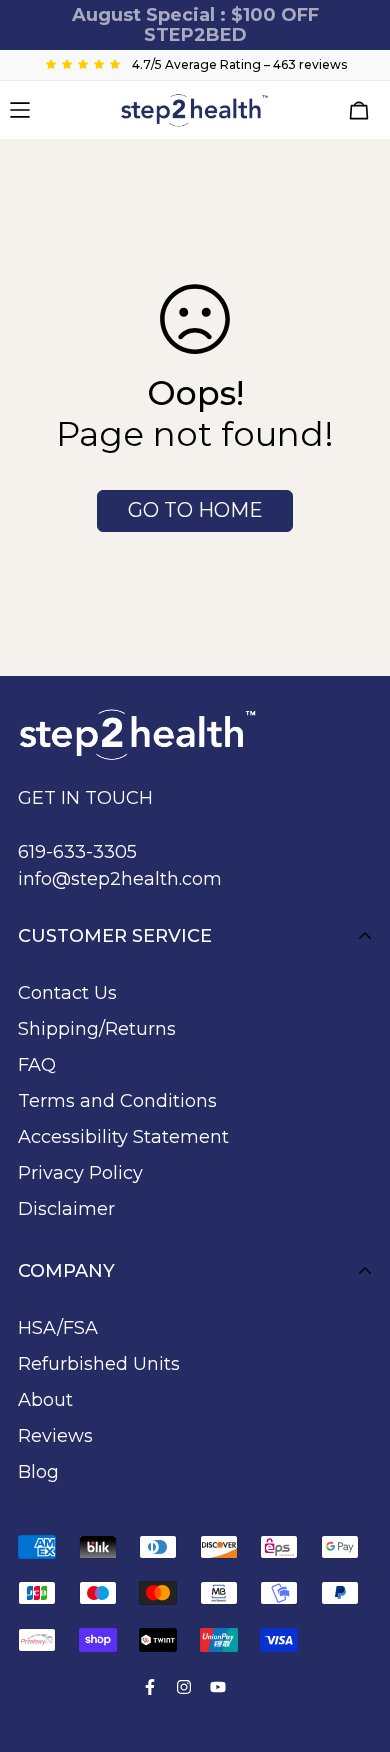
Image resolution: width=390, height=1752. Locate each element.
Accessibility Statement (123, 1137)
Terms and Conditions (117, 1101)
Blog (38, 1472)
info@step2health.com (120, 879)
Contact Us (67, 993)
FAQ (37, 1065)
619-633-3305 (77, 852)
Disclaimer (66, 1209)
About (45, 1400)
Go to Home (195, 510)
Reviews (55, 1436)
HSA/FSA (58, 1328)
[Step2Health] (195, 110)
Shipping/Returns (97, 1029)
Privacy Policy (80, 1173)
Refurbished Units (99, 1364)
